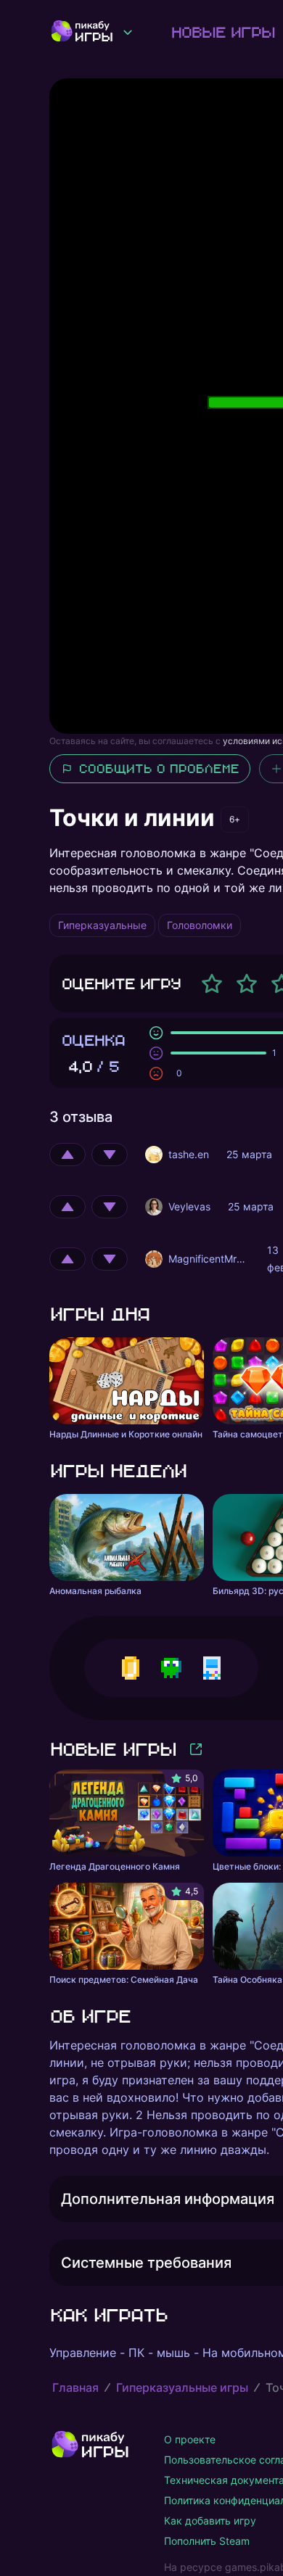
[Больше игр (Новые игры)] (196, 1749)
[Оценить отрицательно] (110, 1155)
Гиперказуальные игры (182, 2387)
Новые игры (222, 32)
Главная (75, 2387)
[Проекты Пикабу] (128, 32)
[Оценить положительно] (67, 1155)
